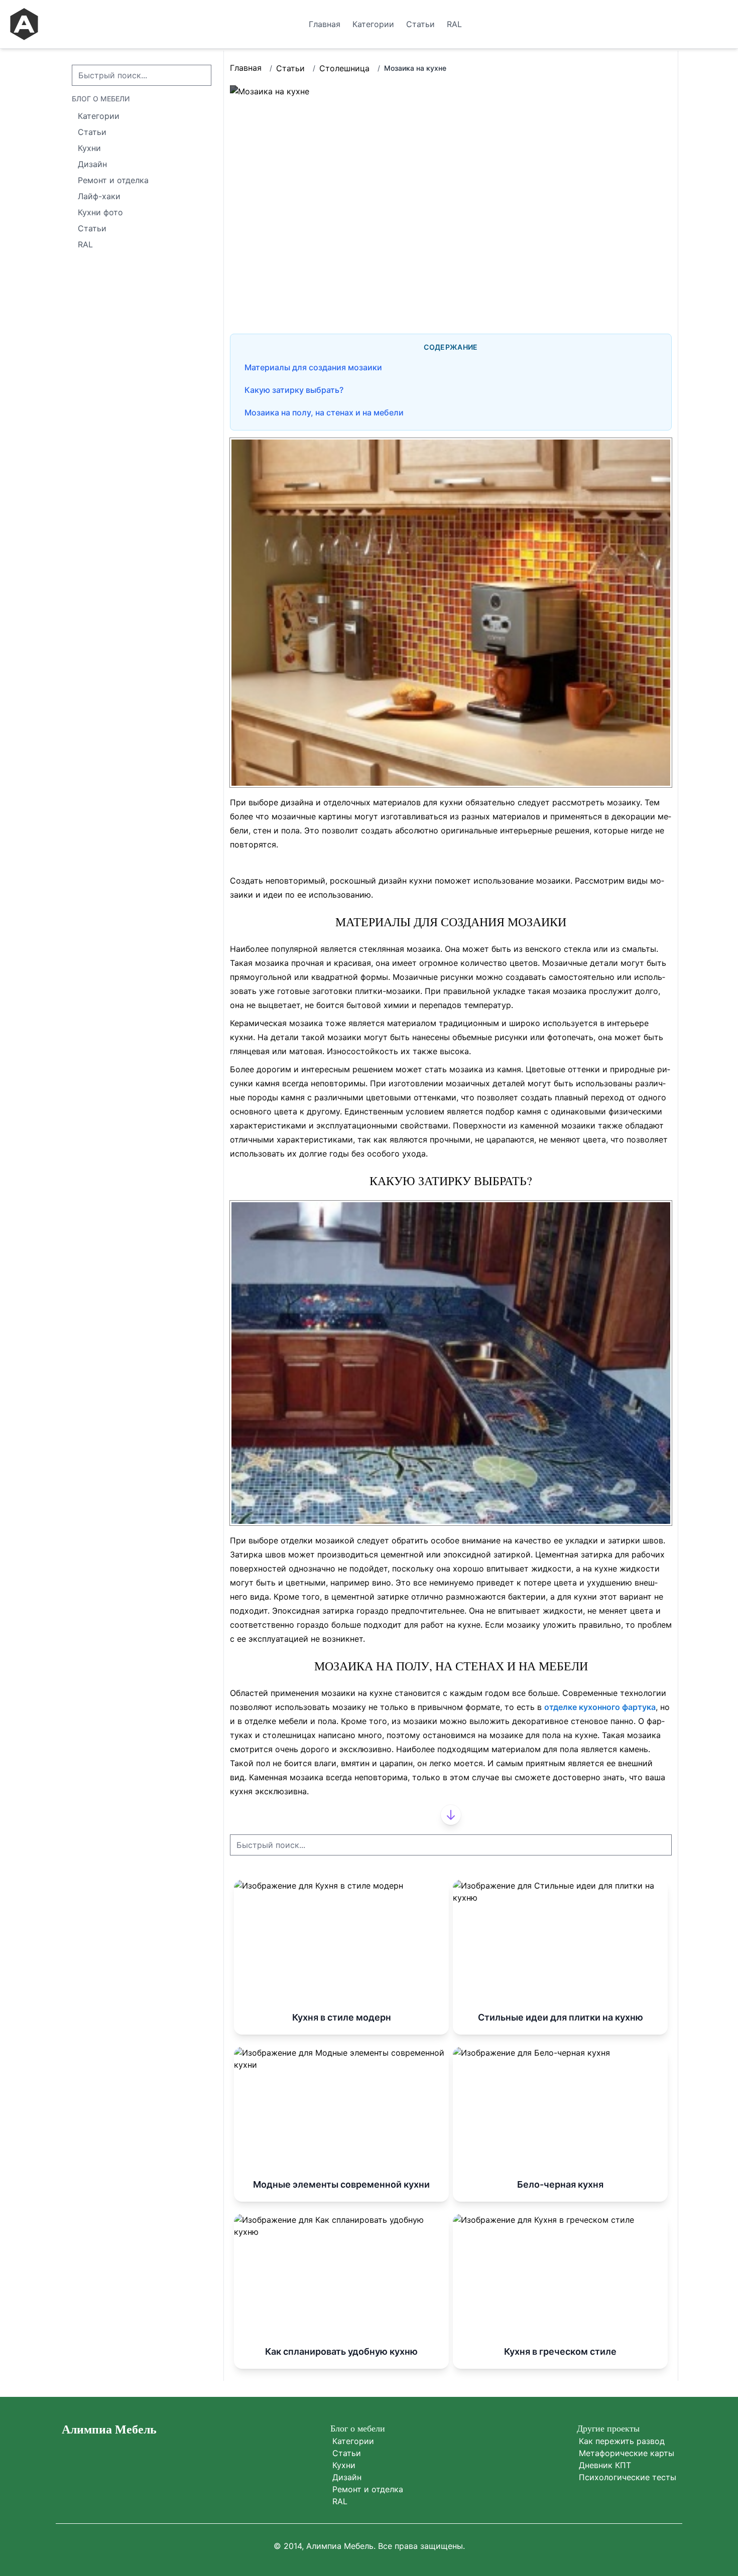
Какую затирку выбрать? (294, 390)
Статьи (290, 68)
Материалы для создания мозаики (313, 367)
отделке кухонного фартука (600, 1707)
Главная (246, 68)
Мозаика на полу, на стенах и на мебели (324, 412)
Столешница (344, 68)
